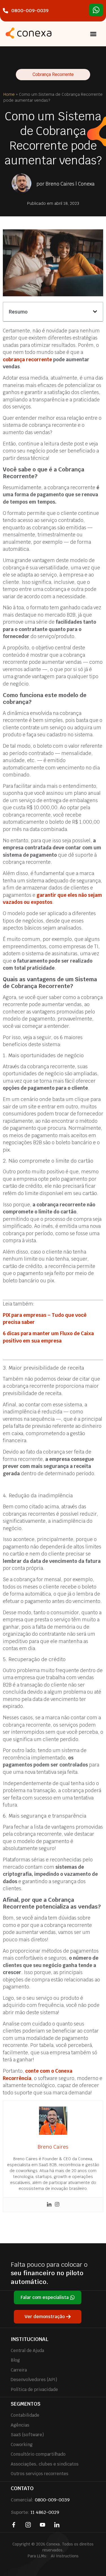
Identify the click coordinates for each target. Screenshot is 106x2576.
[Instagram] (57, 2205)
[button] (93, 34)
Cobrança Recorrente (53, 74)
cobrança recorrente (27, 360)
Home (9, 94)
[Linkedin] (49, 2205)
